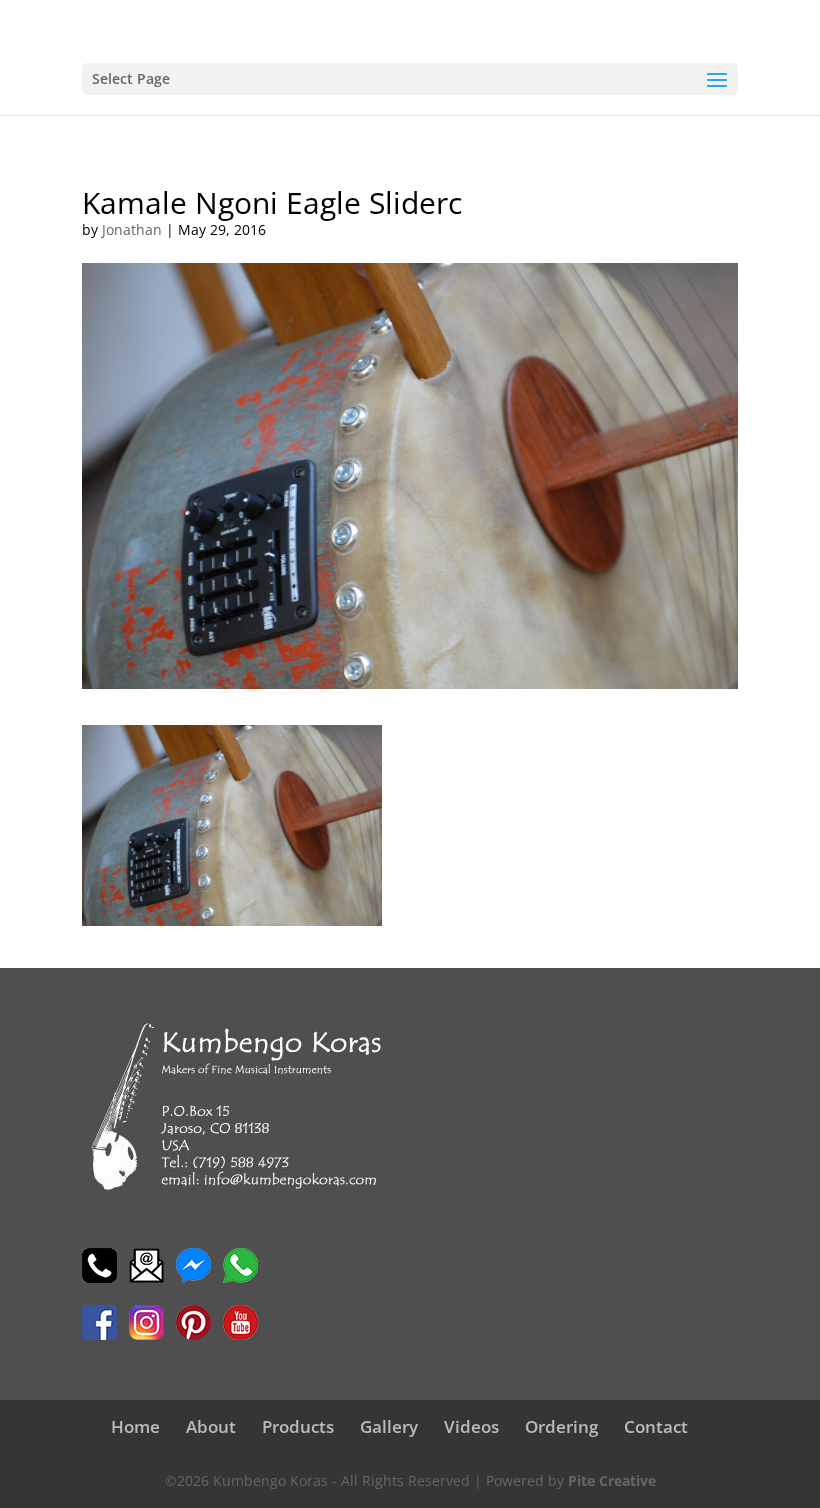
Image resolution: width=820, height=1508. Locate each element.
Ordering (561, 1426)
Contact (656, 1426)
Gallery (389, 1426)
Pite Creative (612, 1480)
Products (298, 1426)
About (211, 1426)
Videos (471, 1426)
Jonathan (132, 229)
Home (135, 1426)
